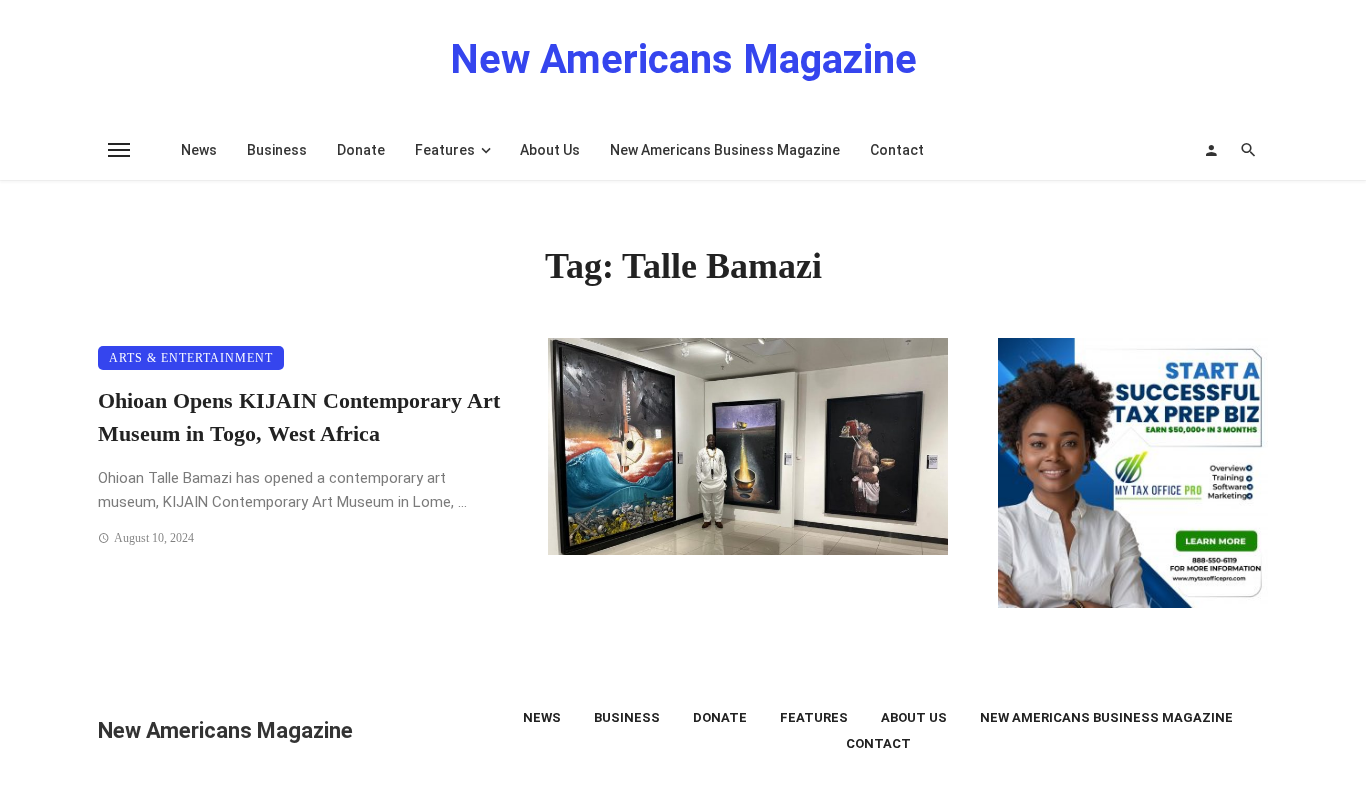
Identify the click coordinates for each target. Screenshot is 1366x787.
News (199, 150)
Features (445, 150)
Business (277, 150)
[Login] (1211, 150)
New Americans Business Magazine (725, 150)
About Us (550, 150)
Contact (897, 150)
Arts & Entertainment (191, 358)
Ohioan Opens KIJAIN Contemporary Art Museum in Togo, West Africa (299, 417)
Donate (361, 150)
